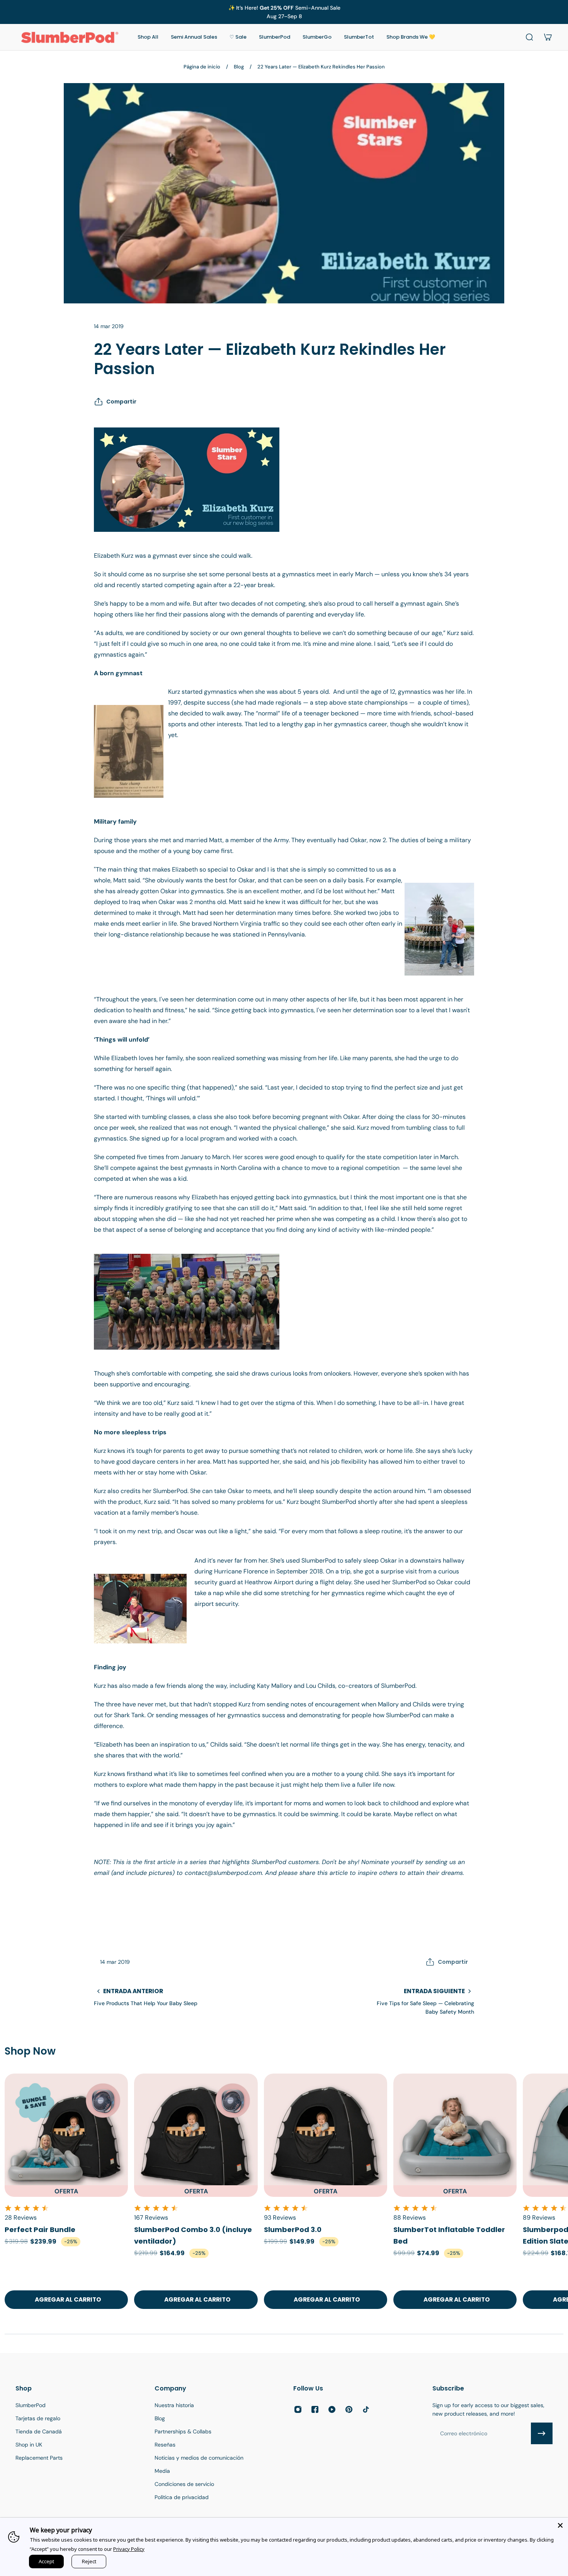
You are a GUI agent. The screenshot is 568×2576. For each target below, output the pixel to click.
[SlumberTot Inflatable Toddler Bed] (455, 2135)
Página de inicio (202, 67)
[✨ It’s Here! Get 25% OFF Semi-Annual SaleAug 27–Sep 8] (284, 12)
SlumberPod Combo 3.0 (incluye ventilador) (193, 2235)
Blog (239, 67)
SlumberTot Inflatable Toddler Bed (449, 2235)
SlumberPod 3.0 (293, 2230)
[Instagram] (298, 2409)
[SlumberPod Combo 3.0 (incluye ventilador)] (196, 2135)
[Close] (560, 2525)
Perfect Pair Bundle (40, 2230)
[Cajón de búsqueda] (529, 37)
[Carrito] (548, 37)
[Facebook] (315, 2409)
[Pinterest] (349, 2409)
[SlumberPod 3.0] (326, 2135)
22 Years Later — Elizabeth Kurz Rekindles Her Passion (321, 67)
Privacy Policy (129, 2549)
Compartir (121, 402)
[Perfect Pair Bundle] (66, 2135)
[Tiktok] (366, 2409)
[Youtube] (332, 2409)
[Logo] (70, 37)
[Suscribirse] (542, 2433)
